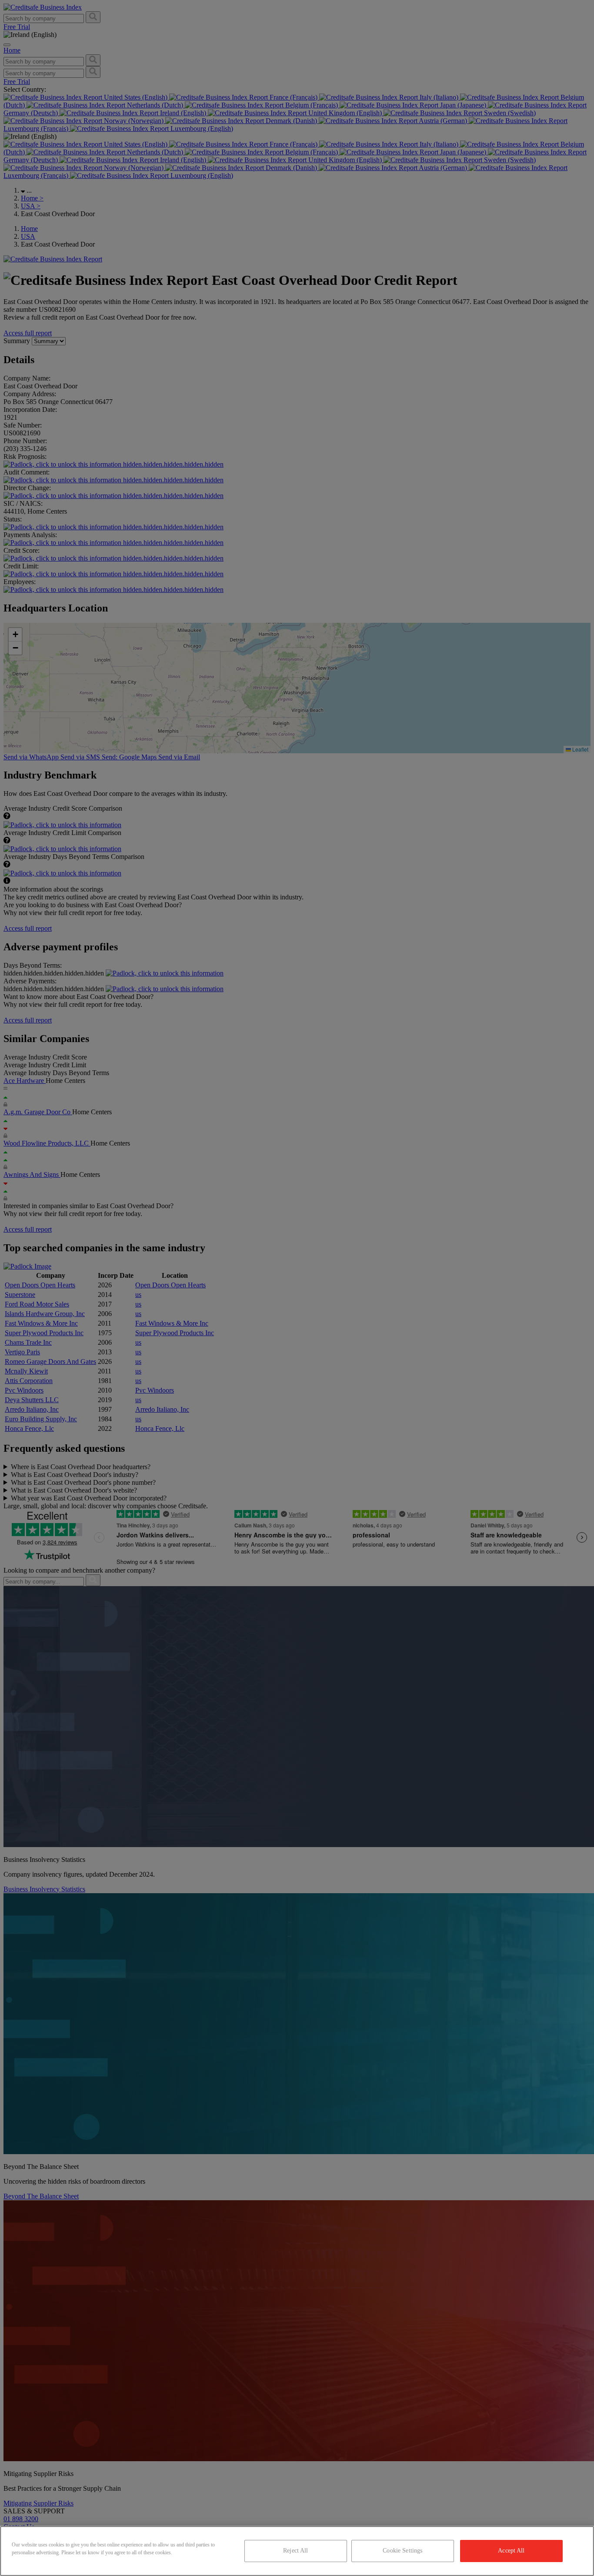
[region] (297, 2551)
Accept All (511, 2551)
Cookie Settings (402, 2551)
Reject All (295, 2551)
